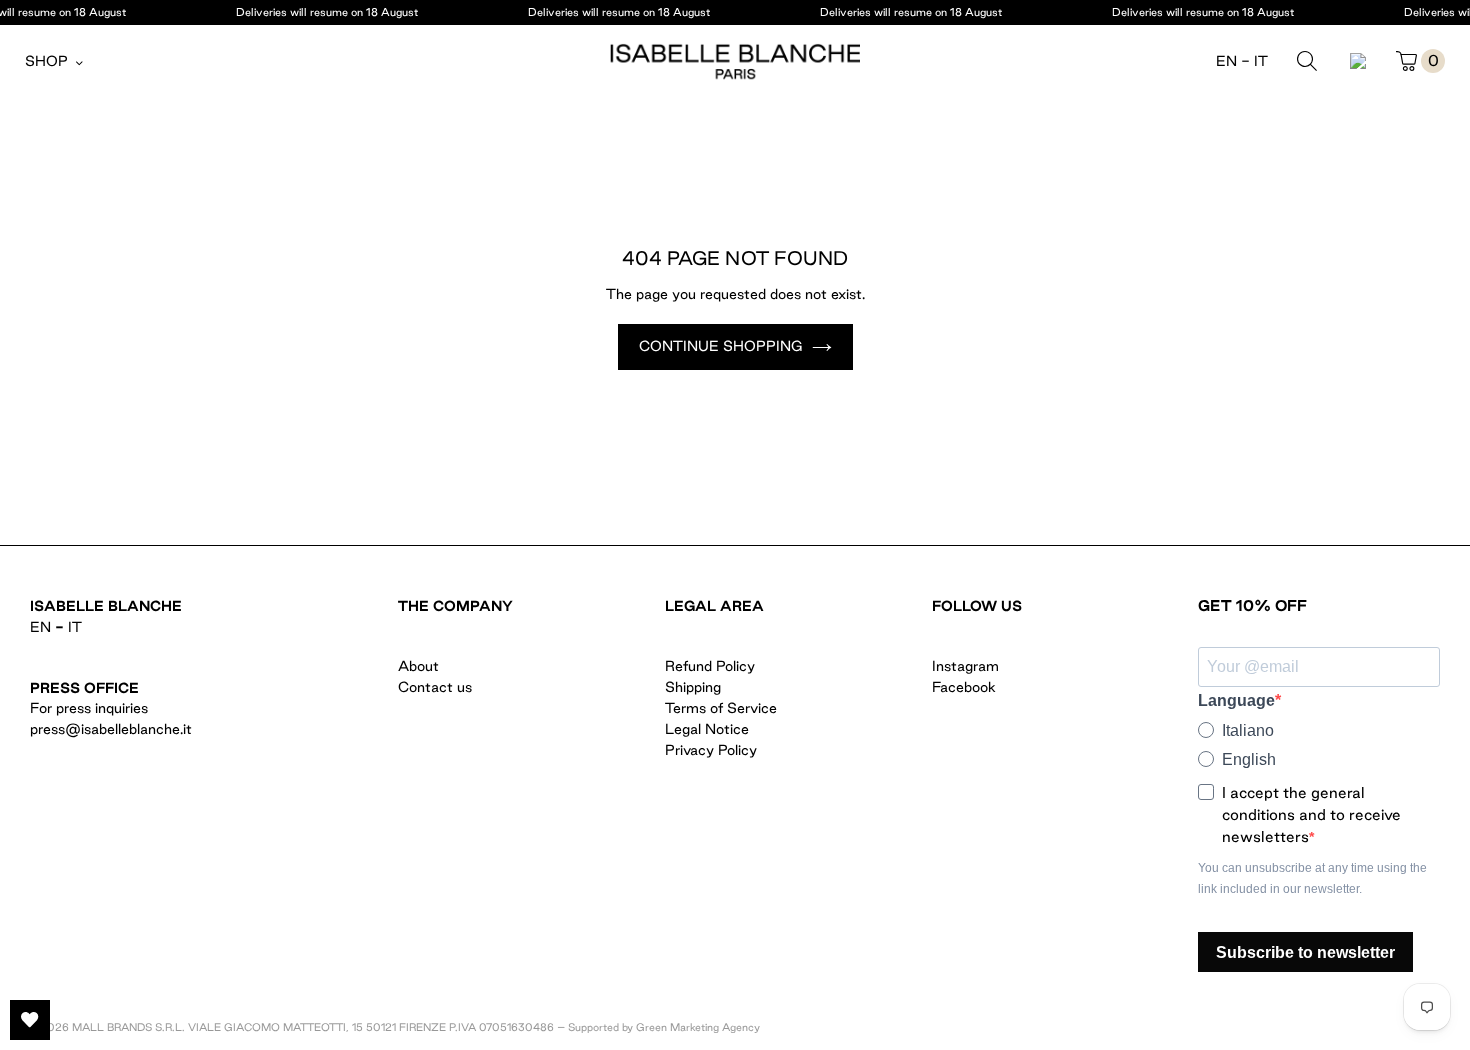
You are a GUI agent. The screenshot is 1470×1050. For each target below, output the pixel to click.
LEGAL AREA (714, 606)
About (418, 666)
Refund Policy (710, 666)
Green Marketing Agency (698, 1027)
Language (1236, 700)
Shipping (693, 687)
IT (1261, 61)
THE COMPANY (455, 606)
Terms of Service (721, 708)
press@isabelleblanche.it (111, 729)
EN (1226, 61)
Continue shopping (720, 346)
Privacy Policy (711, 750)
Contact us (435, 687)
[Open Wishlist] (30, 1020)
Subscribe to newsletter (1305, 952)
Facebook (964, 687)
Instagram (965, 666)
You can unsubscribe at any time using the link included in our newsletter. (1312, 878)
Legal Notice (707, 729)
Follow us (977, 606)
